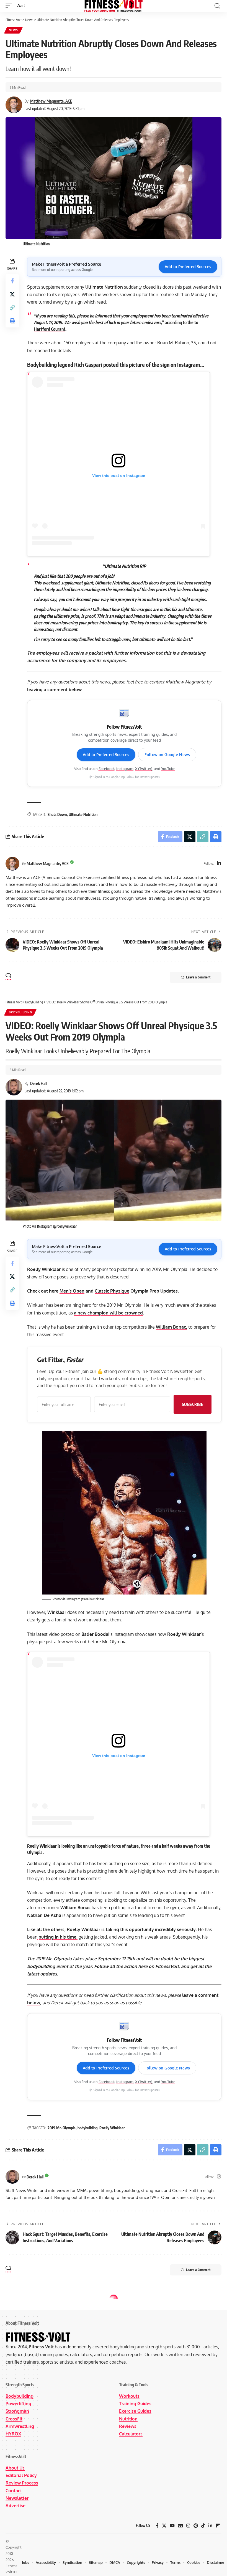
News (13, 30)
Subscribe (193, 1404)
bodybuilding (87, 2128)
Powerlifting (18, 2404)
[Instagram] (219, 2177)
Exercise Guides (135, 2411)
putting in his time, (57, 1937)
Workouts (129, 2396)
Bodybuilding (20, 1012)
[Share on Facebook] (12, 281)
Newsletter (17, 2498)
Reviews (128, 2426)
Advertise (16, 2506)
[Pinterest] (196, 2526)
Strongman (17, 2411)
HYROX (13, 2433)
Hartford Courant (50, 329)
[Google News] (180, 2526)
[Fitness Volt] (114, 6)
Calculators (131, 2433)
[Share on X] (12, 294)
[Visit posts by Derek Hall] (12, 2177)
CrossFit (14, 2419)
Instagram (125, 769)
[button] (10, 6)
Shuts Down (57, 814)
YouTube (168, 769)
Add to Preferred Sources (188, 267)
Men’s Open (72, 1291)
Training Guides (135, 2404)
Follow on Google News (167, 755)
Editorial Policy (21, 2475)
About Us (15, 2468)
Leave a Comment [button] (198, 977)
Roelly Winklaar (44, 1269)
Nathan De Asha (44, 1915)
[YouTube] (172, 2526)
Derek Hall (39, 1083)
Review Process (22, 2483)
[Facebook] (157, 2526)
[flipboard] (218, 2526)
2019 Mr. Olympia (62, 2128)
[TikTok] (203, 2526)
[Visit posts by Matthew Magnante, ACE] (12, 864)
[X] (164, 2526)
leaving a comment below (54, 690)
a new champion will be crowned (108, 1313)
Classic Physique (112, 1291)
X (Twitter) (144, 769)
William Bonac (75, 1908)
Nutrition (128, 2419)
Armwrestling (20, 2426)
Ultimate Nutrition (83, 814)
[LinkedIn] (219, 864)
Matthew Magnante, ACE (51, 101)
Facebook (107, 769)
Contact (14, 2490)
